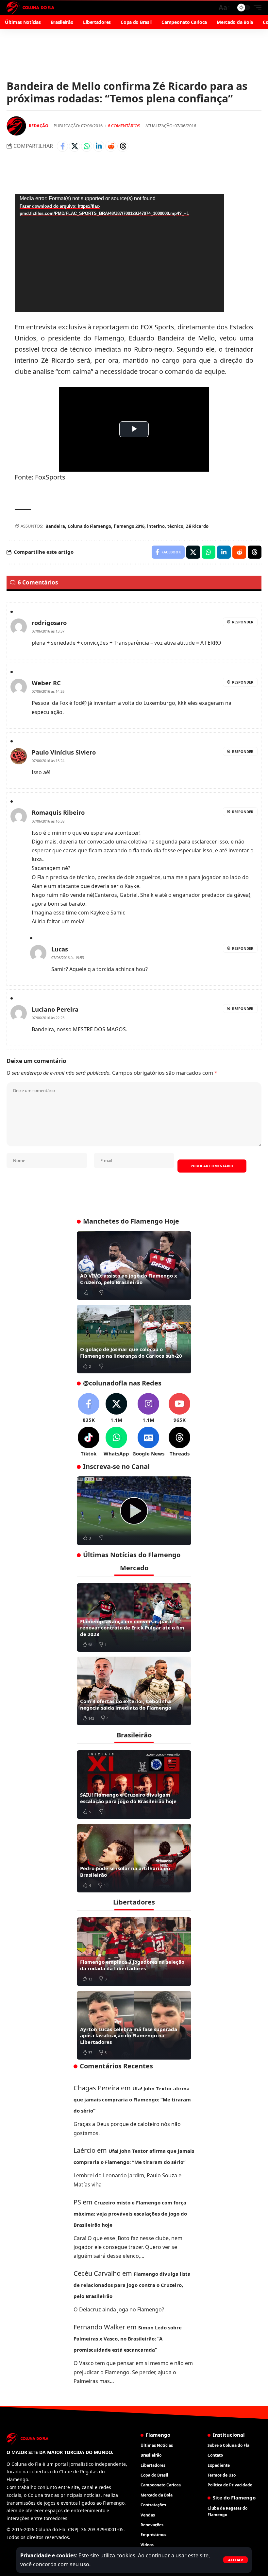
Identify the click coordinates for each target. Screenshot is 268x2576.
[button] (235, 2560)
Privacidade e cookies (48, 2555)
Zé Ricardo (197, 526)
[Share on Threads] (123, 146)
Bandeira (55, 526)
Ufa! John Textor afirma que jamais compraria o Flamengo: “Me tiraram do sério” (132, 2099)
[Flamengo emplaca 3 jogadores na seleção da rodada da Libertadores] (134, 1952)
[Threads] (179, 1442)
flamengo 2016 (129, 526)
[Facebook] (89, 1408)
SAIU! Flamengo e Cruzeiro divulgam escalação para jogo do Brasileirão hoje (128, 1798)
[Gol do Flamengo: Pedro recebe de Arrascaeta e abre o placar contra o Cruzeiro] (134, 1511)
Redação (39, 126)
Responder (243, 622)
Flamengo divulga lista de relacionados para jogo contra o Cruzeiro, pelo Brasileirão (132, 2285)
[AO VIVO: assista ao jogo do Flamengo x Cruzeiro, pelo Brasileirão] (134, 1265)
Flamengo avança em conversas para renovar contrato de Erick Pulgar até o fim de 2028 (132, 1628)
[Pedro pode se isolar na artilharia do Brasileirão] (134, 1858)
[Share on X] (75, 146)
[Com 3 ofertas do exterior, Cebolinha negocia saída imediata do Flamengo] (134, 1691)
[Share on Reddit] (111, 146)
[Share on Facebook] (62, 146)
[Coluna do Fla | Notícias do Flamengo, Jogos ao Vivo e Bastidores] (30, 8)
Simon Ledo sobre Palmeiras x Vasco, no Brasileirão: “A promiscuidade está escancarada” (128, 2339)
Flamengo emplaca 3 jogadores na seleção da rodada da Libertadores (132, 1965)
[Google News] (148, 1442)
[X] (116, 1408)
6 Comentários (124, 126)
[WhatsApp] (116, 1442)
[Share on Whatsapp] (87, 146)
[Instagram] (148, 1408)
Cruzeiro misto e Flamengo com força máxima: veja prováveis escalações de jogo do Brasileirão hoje (130, 2214)
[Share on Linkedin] (99, 146)
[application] (119, 253)
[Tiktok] (89, 1442)
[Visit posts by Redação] (16, 126)
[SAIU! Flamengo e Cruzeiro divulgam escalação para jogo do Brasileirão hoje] (134, 1784)
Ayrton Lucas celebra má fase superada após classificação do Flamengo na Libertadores (129, 2036)
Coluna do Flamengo (89, 526)
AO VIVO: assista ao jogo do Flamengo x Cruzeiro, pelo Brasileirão (129, 1279)
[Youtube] (179, 1408)
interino (156, 526)
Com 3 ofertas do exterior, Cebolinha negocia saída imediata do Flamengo (126, 1704)
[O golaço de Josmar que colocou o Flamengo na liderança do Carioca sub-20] (134, 1339)
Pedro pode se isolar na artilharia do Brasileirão (125, 1871)
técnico (175, 526)
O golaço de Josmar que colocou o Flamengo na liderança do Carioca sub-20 (131, 1352)
